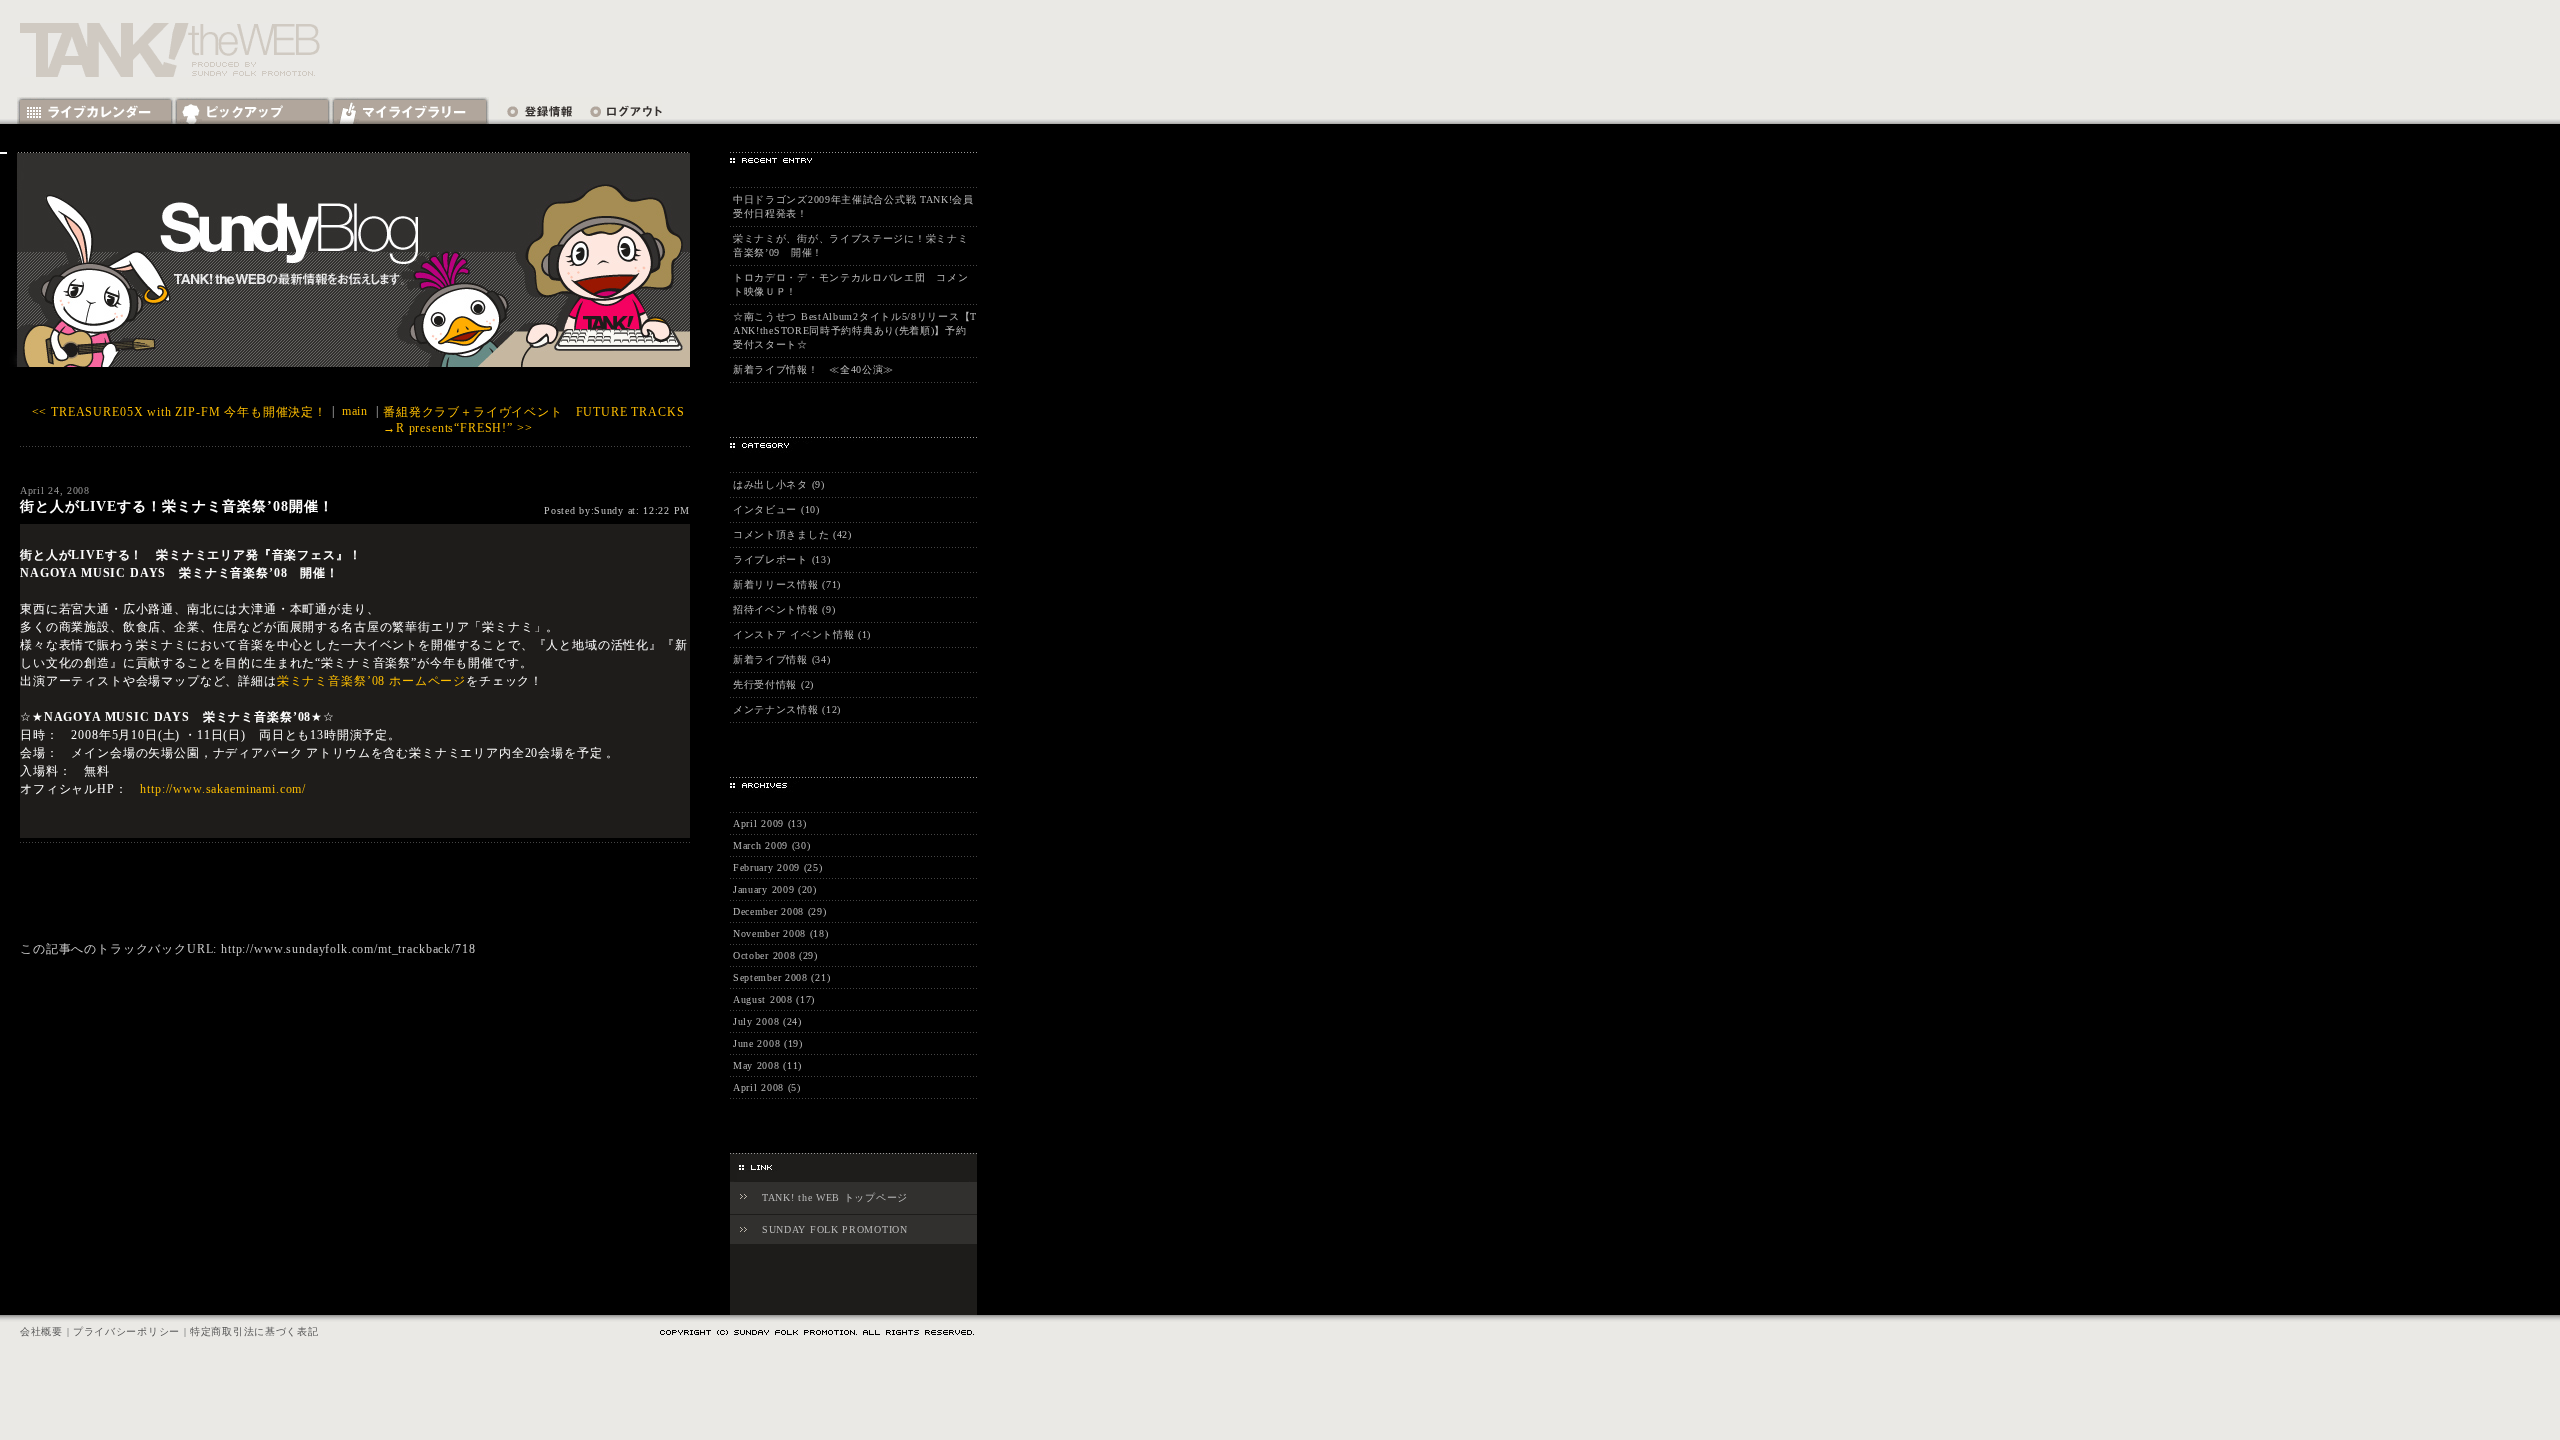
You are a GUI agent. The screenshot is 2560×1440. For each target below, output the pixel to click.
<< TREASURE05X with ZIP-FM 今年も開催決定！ (179, 412)
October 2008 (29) (775, 955)
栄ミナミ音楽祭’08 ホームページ (371, 681)
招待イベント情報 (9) (784, 609)
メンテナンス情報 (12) (787, 709)
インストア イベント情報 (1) (802, 634)
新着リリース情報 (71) (787, 584)
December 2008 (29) (780, 911)
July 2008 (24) (767, 1021)
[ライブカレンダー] (95, 111)
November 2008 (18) (781, 933)
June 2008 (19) (768, 1043)
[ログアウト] (621, 111)
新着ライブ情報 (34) (781, 659)
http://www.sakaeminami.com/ (223, 789)
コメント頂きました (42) (792, 534)
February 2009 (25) (778, 867)
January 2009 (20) (775, 889)
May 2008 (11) (767, 1065)
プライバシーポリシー (126, 1331)
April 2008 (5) (767, 1087)
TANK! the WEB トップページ (835, 1197)
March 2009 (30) (772, 845)
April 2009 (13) (770, 823)
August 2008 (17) (774, 999)
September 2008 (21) (781, 977)
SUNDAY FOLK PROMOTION (835, 1229)
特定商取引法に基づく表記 (254, 1331)
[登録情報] (539, 111)
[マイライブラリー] (410, 111)
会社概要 (41, 1331)
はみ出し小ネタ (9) (779, 484)
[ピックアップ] (252, 111)
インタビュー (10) (776, 509)
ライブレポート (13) (781, 559)
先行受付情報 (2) (773, 684)
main (355, 411)
